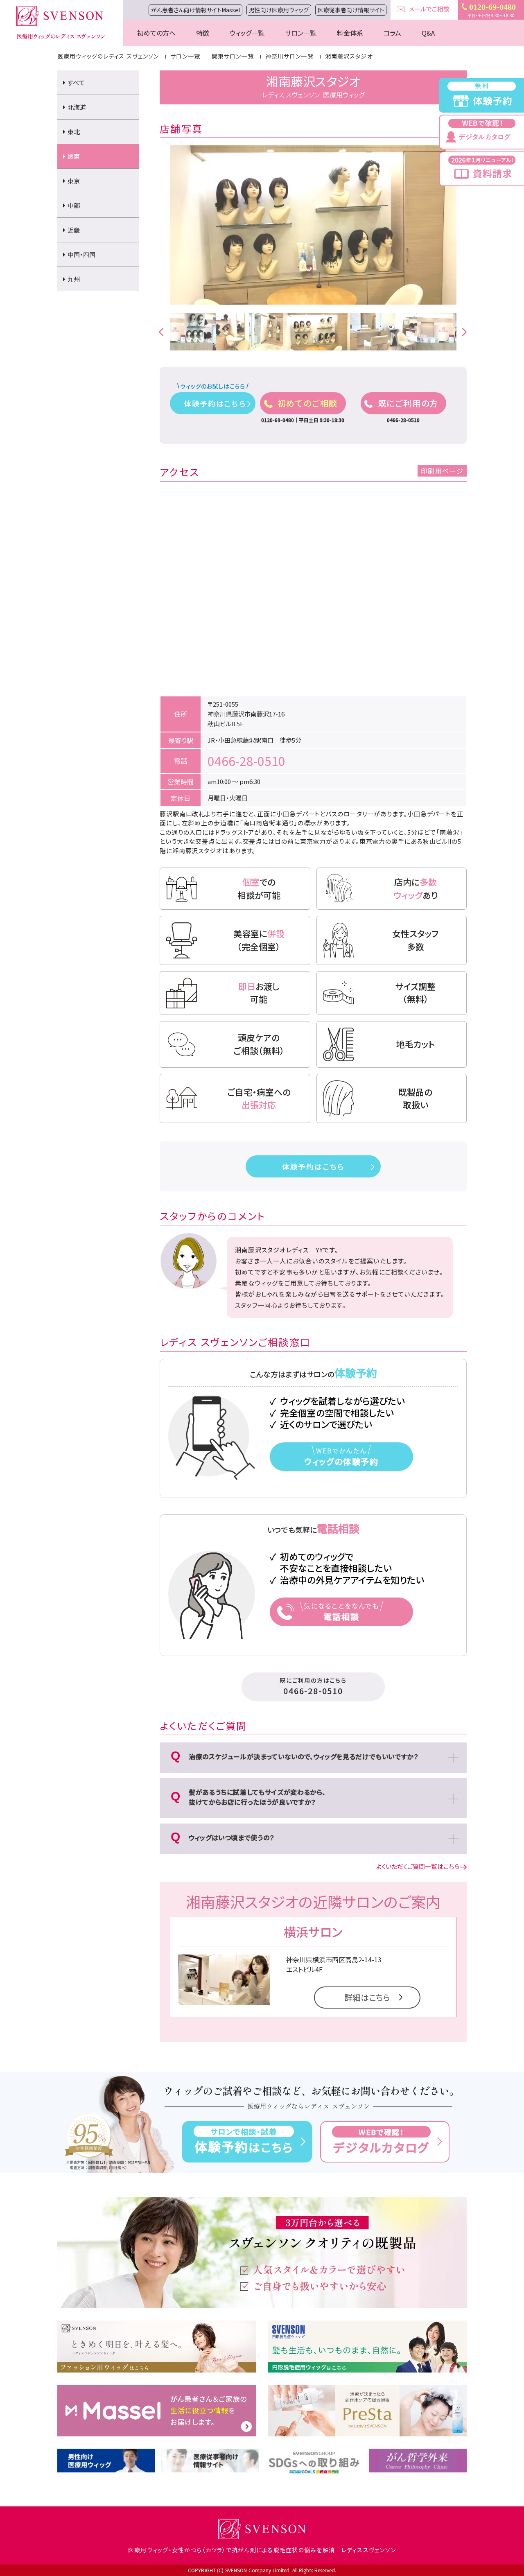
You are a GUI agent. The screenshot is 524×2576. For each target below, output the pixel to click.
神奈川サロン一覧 (289, 56)
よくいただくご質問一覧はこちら (418, 1866)
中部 (74, 205)
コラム (392, 33)
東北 (74, 132)
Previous (158, 332)
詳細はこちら (367, 1997)
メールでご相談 (429, 9)
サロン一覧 (301, 33)
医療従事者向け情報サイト (351, 10)
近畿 (74, 230)
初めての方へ (156, 33)
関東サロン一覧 (233, 56)
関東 (74, 156)
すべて (76, 82)
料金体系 (350, 33)
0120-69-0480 (492, 7)
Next (461, 332)
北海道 (77, 107)
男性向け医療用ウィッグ (279, 10)
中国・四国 (81, 254)
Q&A (428, 33)
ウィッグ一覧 (247, 33)
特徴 (203, 33)
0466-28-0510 (246, 761)
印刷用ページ (442, 471)
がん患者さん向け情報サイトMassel (195, 10)
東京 (74, 181)
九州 (74, 279)
